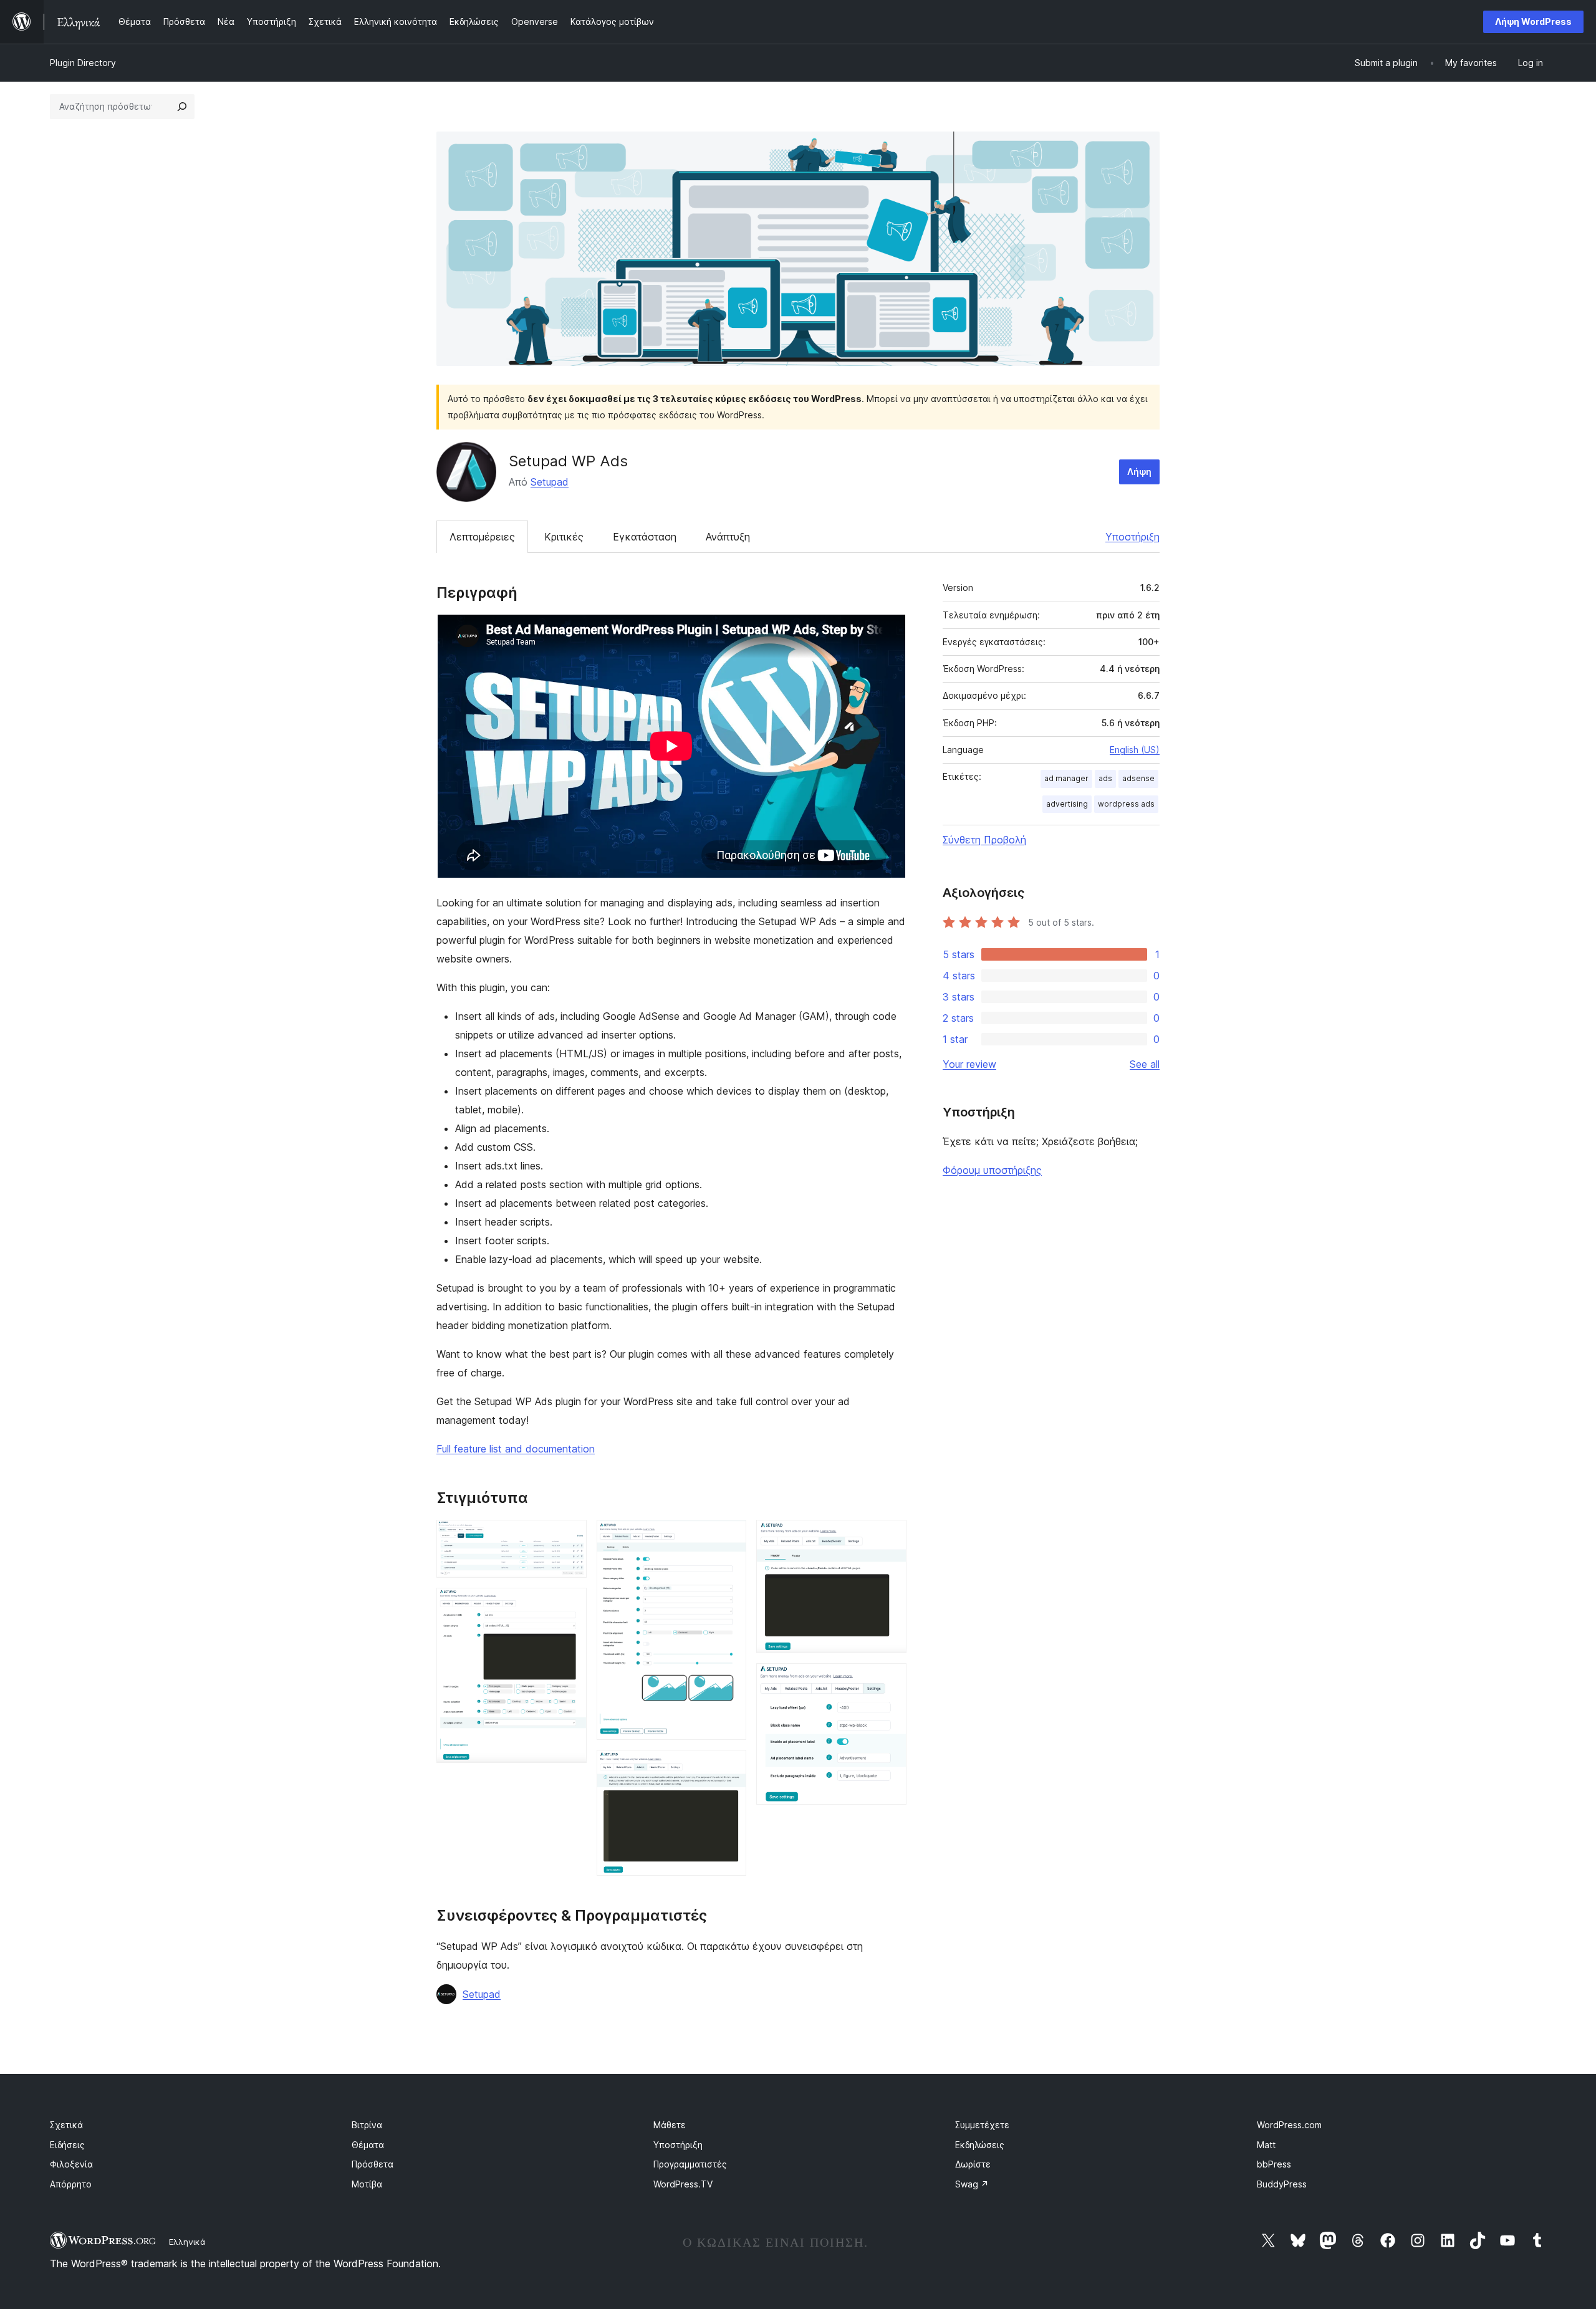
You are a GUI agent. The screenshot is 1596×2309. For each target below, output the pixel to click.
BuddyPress (1282, 2184)
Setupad (550, 482)
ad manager (1066, 778)
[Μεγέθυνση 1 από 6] (570, 1537)
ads (1105, 778)
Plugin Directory (83, 63)
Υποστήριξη (1132, 537)
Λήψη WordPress (1533, 22)
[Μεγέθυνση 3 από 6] (729, 1537)
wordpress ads (1126, 804)
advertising (1067, 804)
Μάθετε (670, 2125)
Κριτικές (564, 537)
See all (1145, 1064)
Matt (1266, 2145)
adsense (1138, 778)
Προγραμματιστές (690, 2164)
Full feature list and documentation (516, 1449)
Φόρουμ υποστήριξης (992, 1170)
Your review (969, 1064)
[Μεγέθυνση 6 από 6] (890, 1680)
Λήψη (1139, 472)
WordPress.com (1289, 2125)
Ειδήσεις (67, 2145)
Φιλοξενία (71, 2164)
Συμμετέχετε (982, 2125)
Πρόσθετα (373, 2164)
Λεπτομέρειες (482, 537)
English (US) (1135, 750)
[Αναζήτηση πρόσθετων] (182, 107)
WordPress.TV (683, 2184)
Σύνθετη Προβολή (984, 840)
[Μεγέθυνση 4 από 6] (729, 1767)
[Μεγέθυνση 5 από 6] (890, 1537)
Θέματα (368, 2145)
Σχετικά (66, 2125)
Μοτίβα (367, 2184)
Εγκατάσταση (645, 537)
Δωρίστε (973, 2164)
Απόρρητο (71, 2184)
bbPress (1274, 2164)
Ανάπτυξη (728, 537)
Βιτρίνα (367, 2125)
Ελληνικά (187, 2242)
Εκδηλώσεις (980, 2145)
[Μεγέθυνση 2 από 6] (570, 1605)
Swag (972, 2184)
